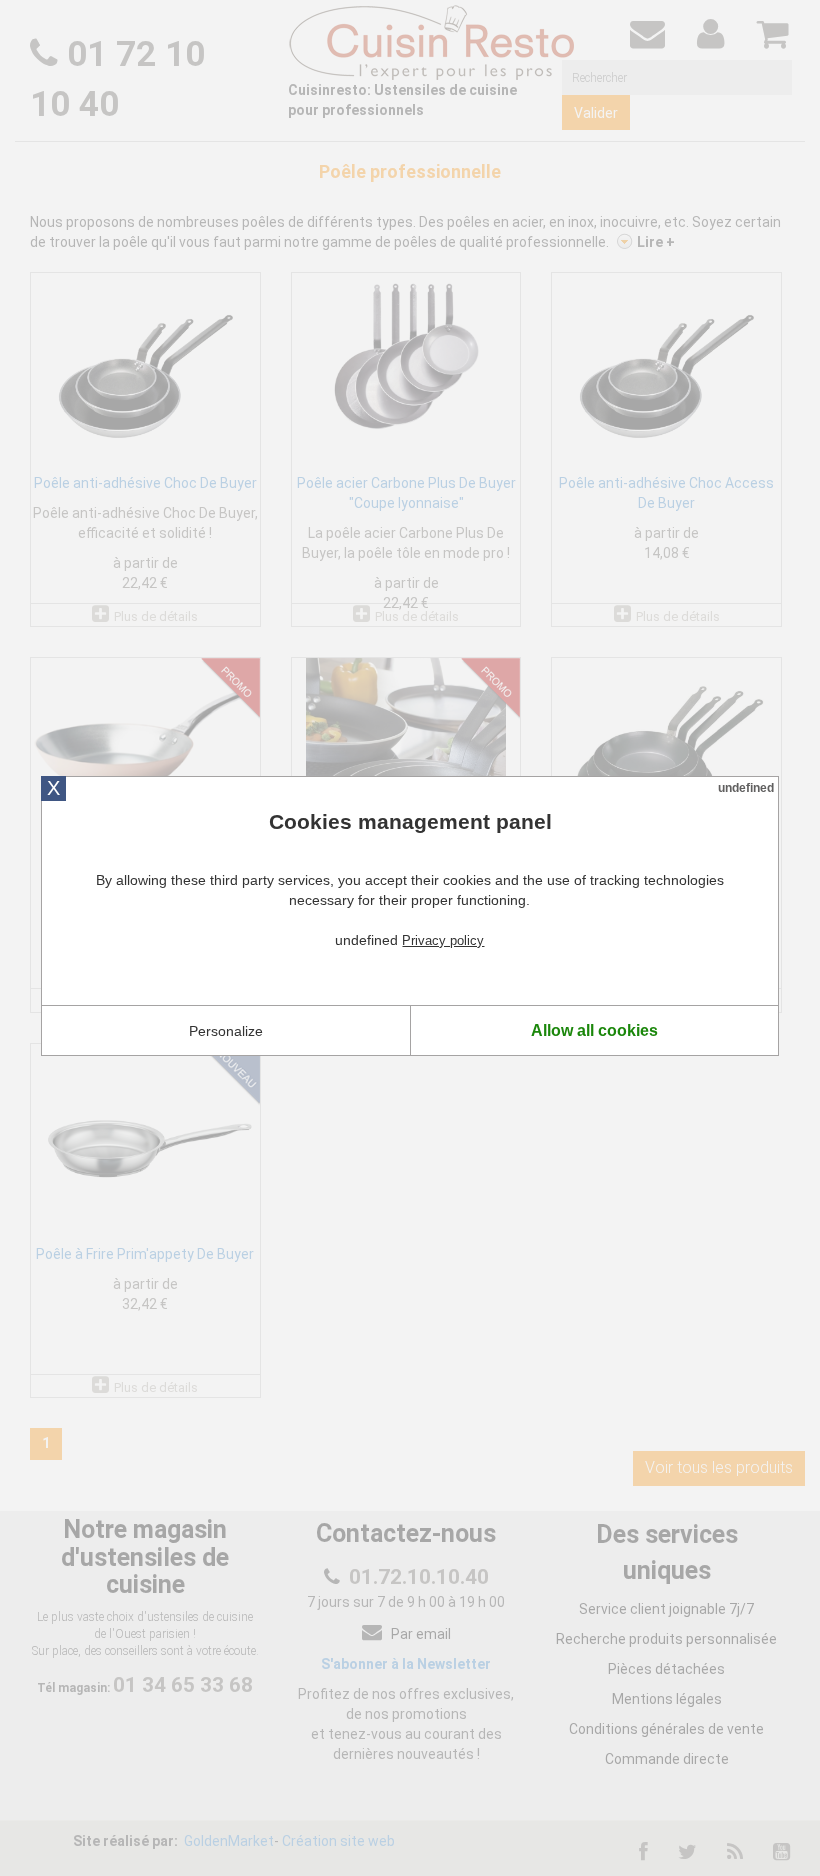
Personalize (226, 1031)
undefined (746, 788)
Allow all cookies (594, 1030)
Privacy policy (443, 940)
